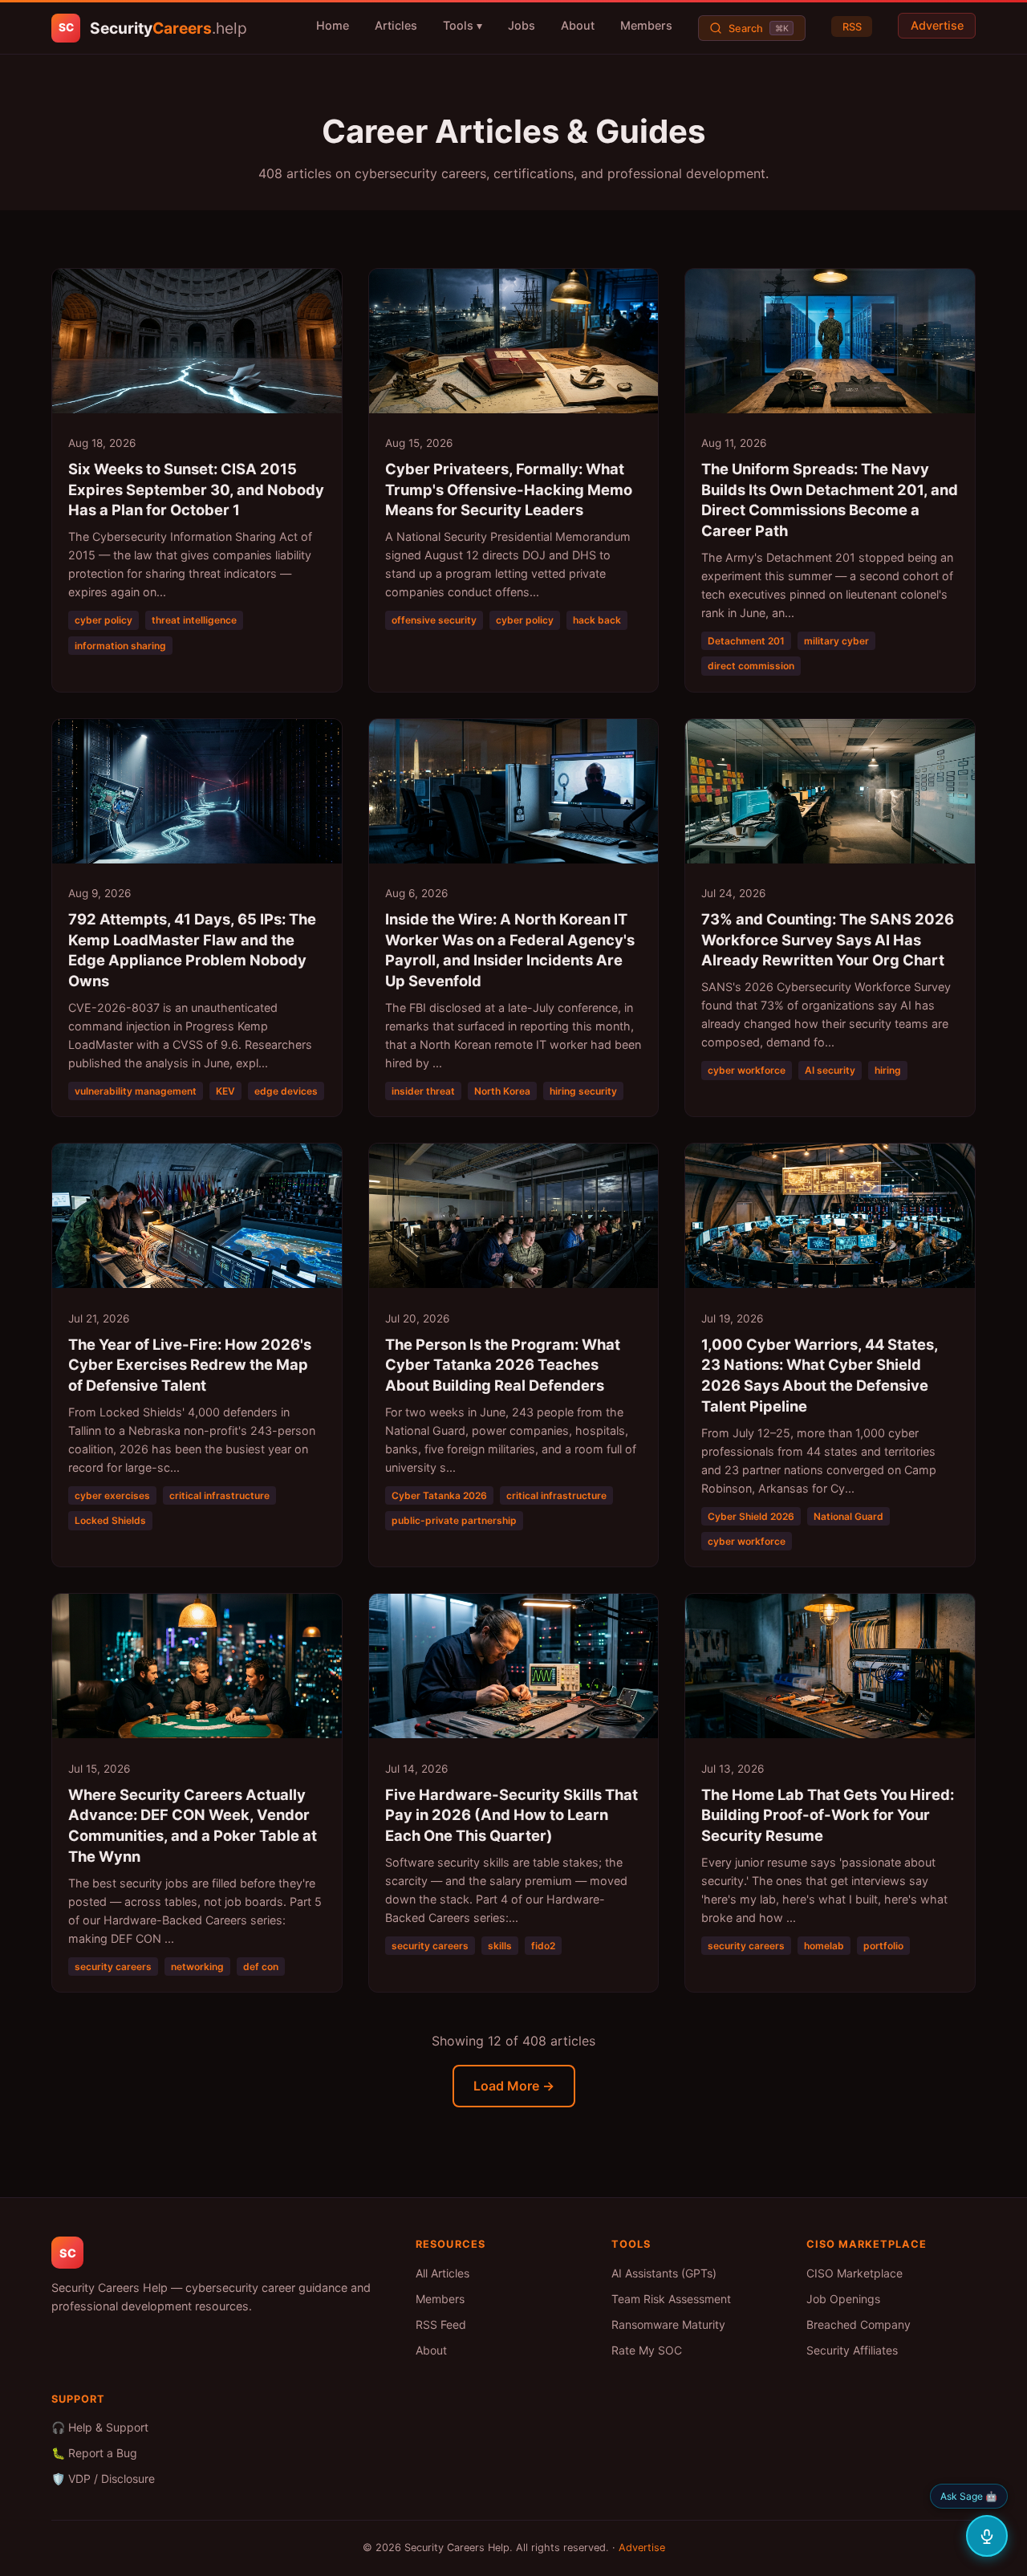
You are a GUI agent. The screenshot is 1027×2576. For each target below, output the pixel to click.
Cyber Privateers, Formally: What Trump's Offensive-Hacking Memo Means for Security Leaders (509, 490)
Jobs (522, 25)
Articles (396, 25)
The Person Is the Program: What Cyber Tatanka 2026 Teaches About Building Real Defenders (503, 1365)
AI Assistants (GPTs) (664, 2273)
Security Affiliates (852, 2350)
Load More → (514, 2086)
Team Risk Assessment (671, 2299)
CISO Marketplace (854, 2273)
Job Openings (843, 2299)
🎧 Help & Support (100, 2427)
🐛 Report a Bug (94, 2453)
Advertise (937, 25)
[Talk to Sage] (987, 2536)
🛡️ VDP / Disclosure (103, 2478)
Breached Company (859, 2324)
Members (646, 25)
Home (333, 25)
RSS (852, 26)
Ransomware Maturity (668, 2324)
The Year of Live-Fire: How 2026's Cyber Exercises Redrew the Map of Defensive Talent (190, 1365)
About (578, 25)
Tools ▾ (463, 25)
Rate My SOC (647, 2350)
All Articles (442, 2273)
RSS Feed (441, 2324)
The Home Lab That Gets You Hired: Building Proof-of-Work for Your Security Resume (828, 1815)
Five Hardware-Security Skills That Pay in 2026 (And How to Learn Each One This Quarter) (511, 1815)
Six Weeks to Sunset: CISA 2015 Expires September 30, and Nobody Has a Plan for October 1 (196, 490)
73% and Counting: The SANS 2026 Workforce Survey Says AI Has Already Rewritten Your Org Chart (828, 940)
